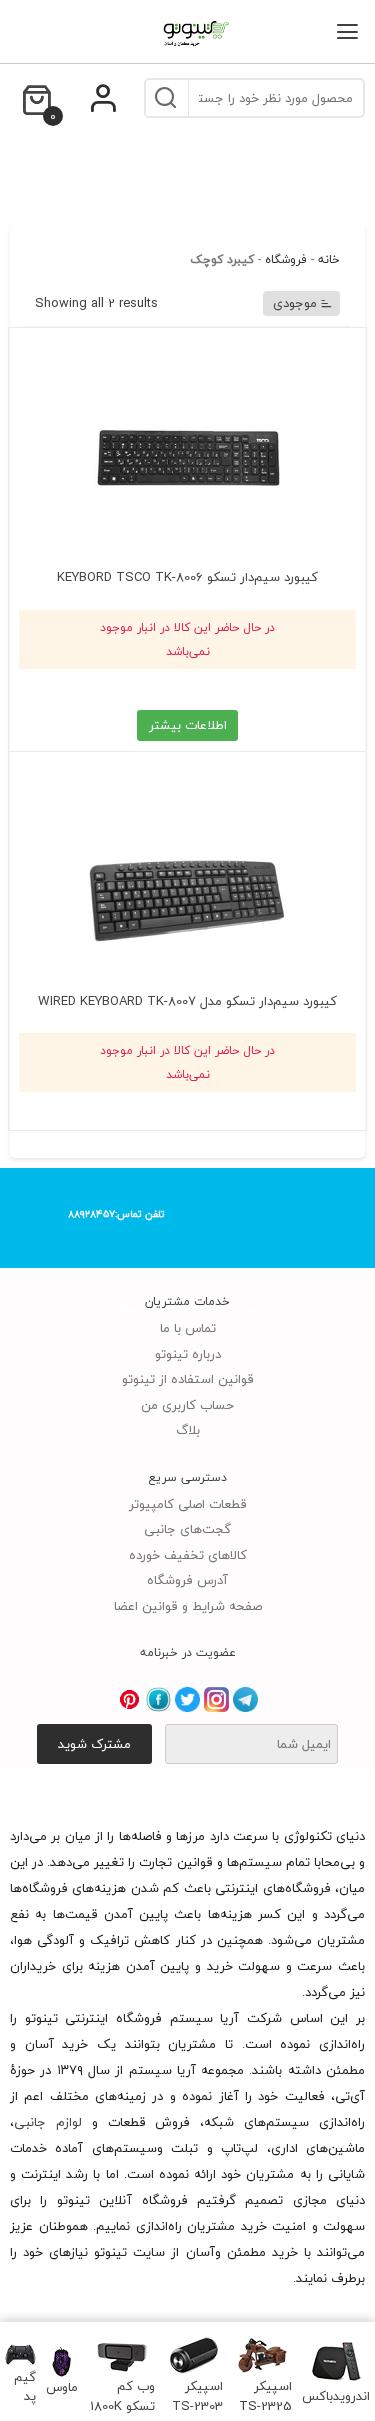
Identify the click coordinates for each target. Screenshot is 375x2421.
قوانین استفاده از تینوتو (188, 1379)
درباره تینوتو (188, 1354)
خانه (329, 259)
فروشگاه (286, 259)
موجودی (295, 303)
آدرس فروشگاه (187, 1580)
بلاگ (188, 1430)
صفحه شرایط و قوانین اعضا (188, 1606)
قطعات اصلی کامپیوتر (188, 1504)
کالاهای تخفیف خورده (188, 1555)
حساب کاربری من (187, 1405)
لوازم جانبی (48, 2122)
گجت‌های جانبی (187, 1529)
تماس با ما (188, 1328)
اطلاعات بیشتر (188, 725)
